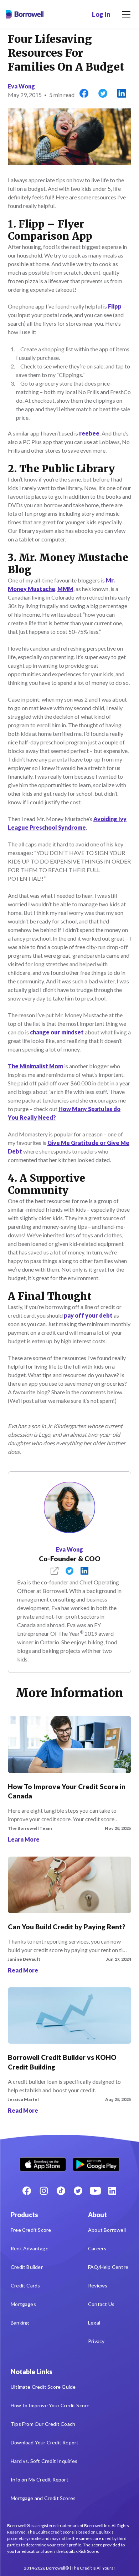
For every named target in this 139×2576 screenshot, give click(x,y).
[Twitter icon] (78, 2191)
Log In (101, 14)
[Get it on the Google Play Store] (96, 2163)
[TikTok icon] (61, 2191)
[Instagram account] (44, 2191)
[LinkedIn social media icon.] (112, 2191)
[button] (126, 14)
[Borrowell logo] (25, 14)
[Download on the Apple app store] (43, 2163)
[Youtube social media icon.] (95, 2191)
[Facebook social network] (27, 2191)
